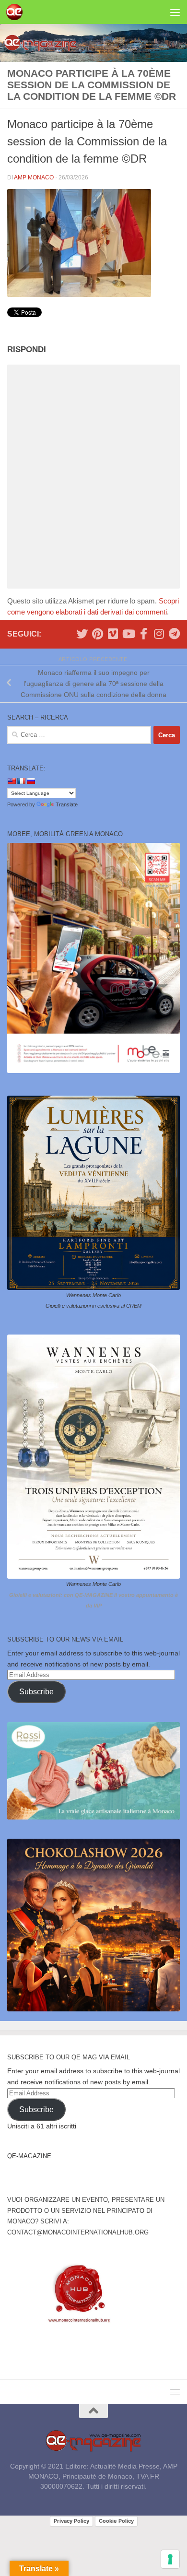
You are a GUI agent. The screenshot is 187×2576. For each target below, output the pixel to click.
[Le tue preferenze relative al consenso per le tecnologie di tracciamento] (170, 2559)
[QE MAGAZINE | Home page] (17, 12)
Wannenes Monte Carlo (93, 1295)
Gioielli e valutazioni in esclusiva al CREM (93, 1306)
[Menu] (175, 12)
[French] (21, 781)
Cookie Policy (116, 2521)
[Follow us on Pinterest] (97, 634)
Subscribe (36, 1692)
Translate (67, 804)
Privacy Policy (71, 2521)
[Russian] (31, 781)
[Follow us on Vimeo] (113, 634)
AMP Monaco (34, 177)
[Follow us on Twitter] (82, 634)
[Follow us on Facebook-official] (143, 634)
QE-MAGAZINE (29, 2156)
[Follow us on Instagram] (159, 634)
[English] (12, 781)
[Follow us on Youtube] (128, 634)
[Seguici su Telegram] (174, 634)
